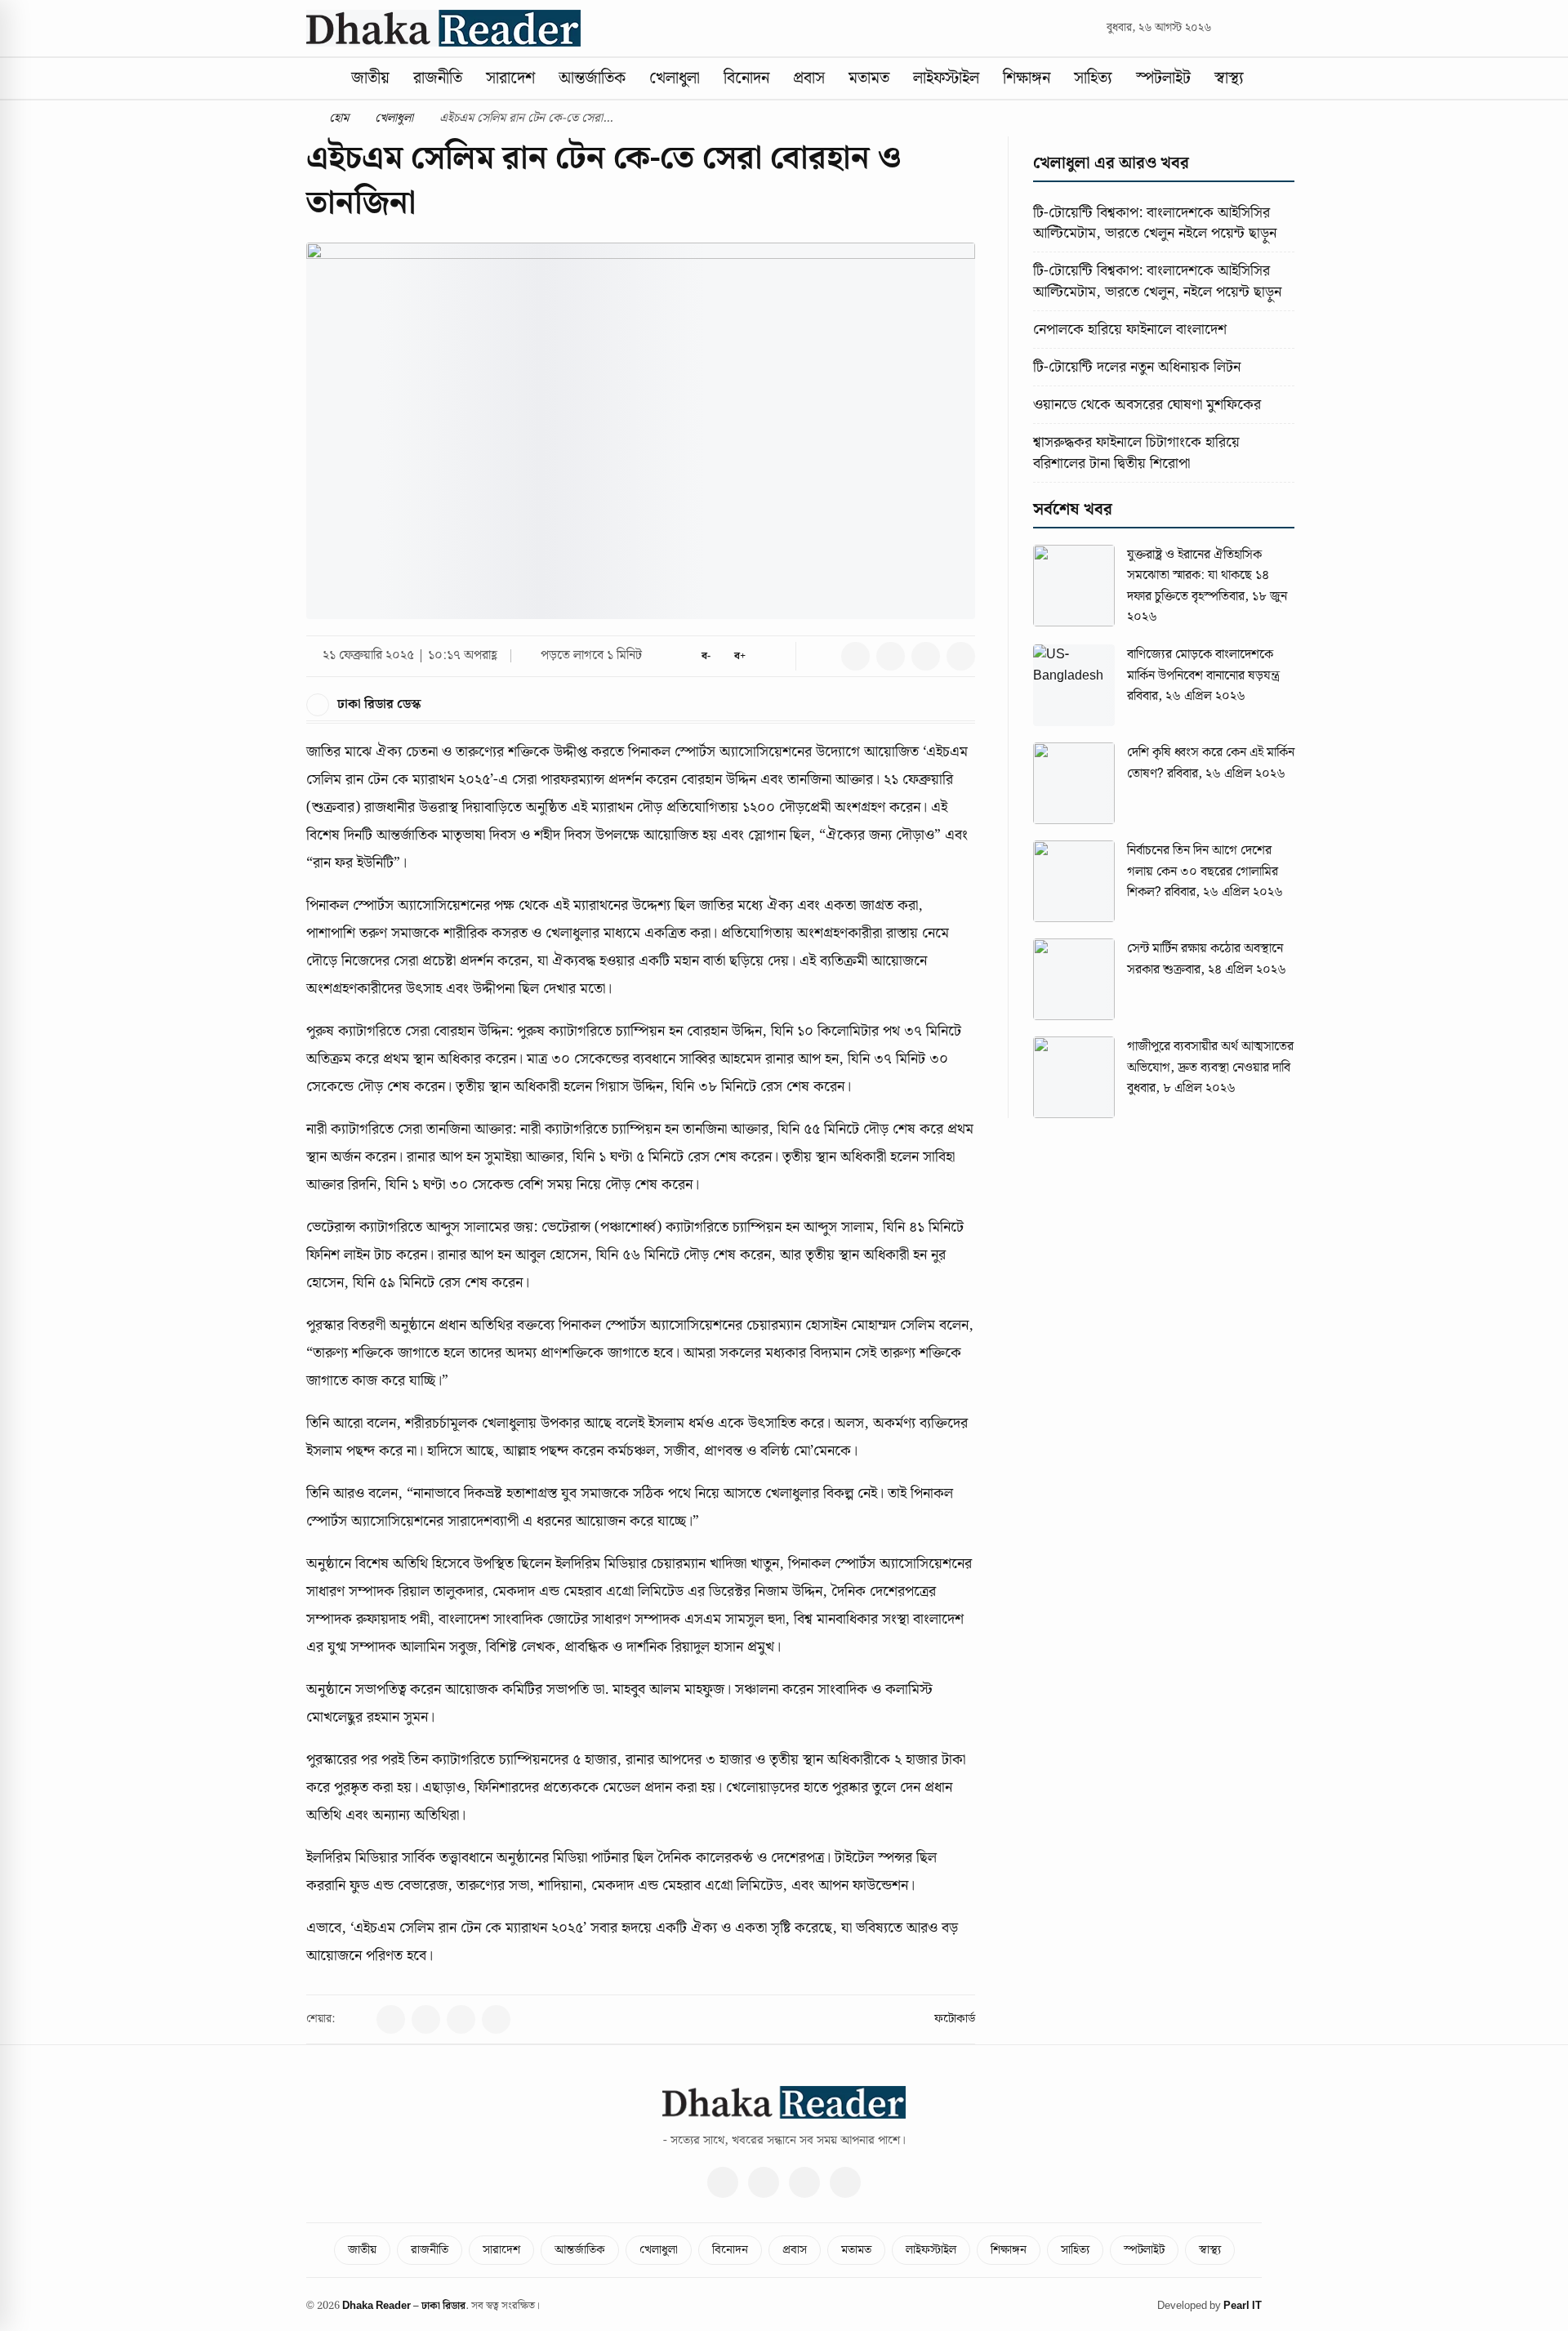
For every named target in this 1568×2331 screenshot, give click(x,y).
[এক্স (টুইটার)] (764, 2182)
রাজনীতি (438, 78)
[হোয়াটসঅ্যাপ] (845, 2182)
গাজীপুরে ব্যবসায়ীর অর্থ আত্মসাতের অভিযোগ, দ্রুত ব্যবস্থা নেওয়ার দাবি (1210, 1057)
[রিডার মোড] (773, 656)
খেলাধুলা (675, 78)
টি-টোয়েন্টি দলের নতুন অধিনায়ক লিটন (1137, 367)
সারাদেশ (510, 78)
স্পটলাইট (1163, 78)
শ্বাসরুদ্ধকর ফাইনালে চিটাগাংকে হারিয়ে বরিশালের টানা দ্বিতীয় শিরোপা (1136, 452)
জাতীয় (370, 78)
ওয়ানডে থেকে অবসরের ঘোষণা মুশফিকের (1147, 405)
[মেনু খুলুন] (1270, 78)
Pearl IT (1243, 2306)
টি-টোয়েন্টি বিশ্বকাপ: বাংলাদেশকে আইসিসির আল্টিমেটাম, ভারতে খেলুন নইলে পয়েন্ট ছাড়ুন (1155, 223)
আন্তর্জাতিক (592, 78)
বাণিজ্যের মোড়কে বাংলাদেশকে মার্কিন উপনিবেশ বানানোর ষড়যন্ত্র (1203, 665)
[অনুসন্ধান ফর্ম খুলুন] (1230, 28)
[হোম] (320, 78)
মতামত (869, 78)
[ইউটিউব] (804, 2182)
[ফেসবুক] (723, 2182)
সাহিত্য (1093, 78)
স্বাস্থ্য (1229, 78)
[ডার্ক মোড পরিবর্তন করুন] (1255, 28)
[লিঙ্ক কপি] (820, 656)
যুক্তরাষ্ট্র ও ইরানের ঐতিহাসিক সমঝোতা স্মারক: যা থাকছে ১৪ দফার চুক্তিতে (1198, 576)
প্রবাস (809, 78)
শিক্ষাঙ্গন (1027, 78)
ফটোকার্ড (955, 2019)
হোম (337, 118)
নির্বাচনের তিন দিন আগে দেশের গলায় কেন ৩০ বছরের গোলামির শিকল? (1203, 871)
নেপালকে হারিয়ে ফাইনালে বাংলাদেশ (1130, 330)
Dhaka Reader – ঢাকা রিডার (404, 2306)
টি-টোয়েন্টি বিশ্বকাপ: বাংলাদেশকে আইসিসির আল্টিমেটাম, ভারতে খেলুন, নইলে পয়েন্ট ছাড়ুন (1157, 281)
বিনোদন (746, 78)
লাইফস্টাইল (946, 78)
